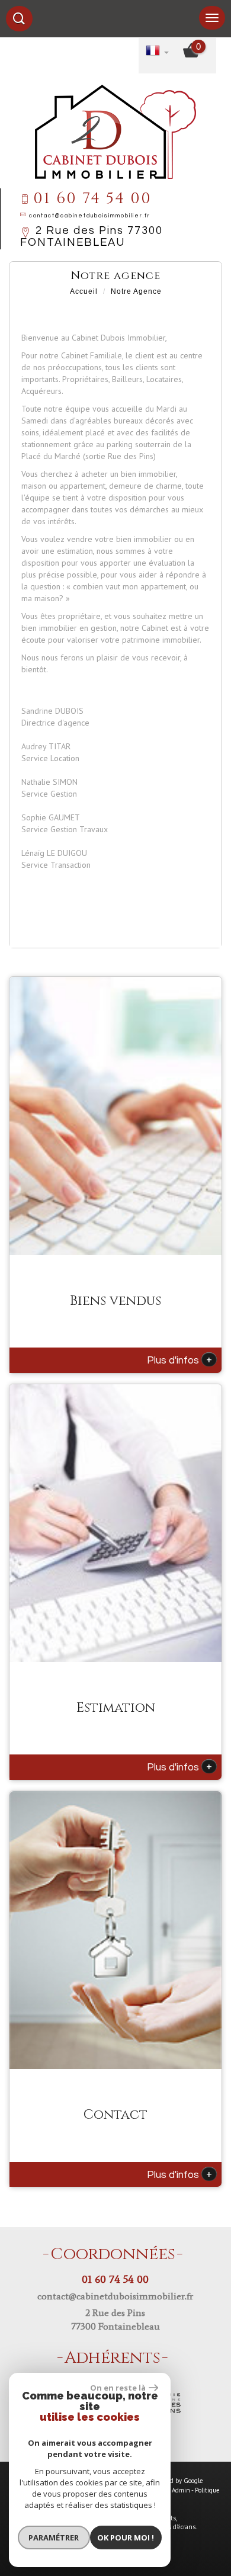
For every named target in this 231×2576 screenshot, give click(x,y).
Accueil (84, 291)
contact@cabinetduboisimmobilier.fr (90, 216)
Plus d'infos (179, 1359)
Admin (181, 2490)
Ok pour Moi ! (126, 2537)
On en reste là (118, 2388)
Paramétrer (54, 2537)
